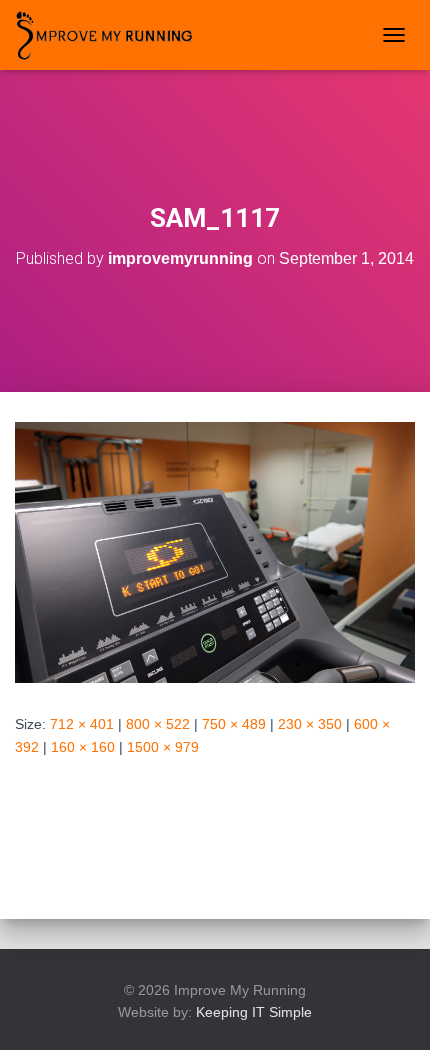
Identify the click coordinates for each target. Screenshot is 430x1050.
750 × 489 (234, 724)
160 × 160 (83, 747)
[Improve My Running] (112, 35)
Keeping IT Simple (254, 1012)
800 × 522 (158, 724)
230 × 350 (310, 724)
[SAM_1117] (215, 552)
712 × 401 (82, 724)
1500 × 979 (163, 747)
